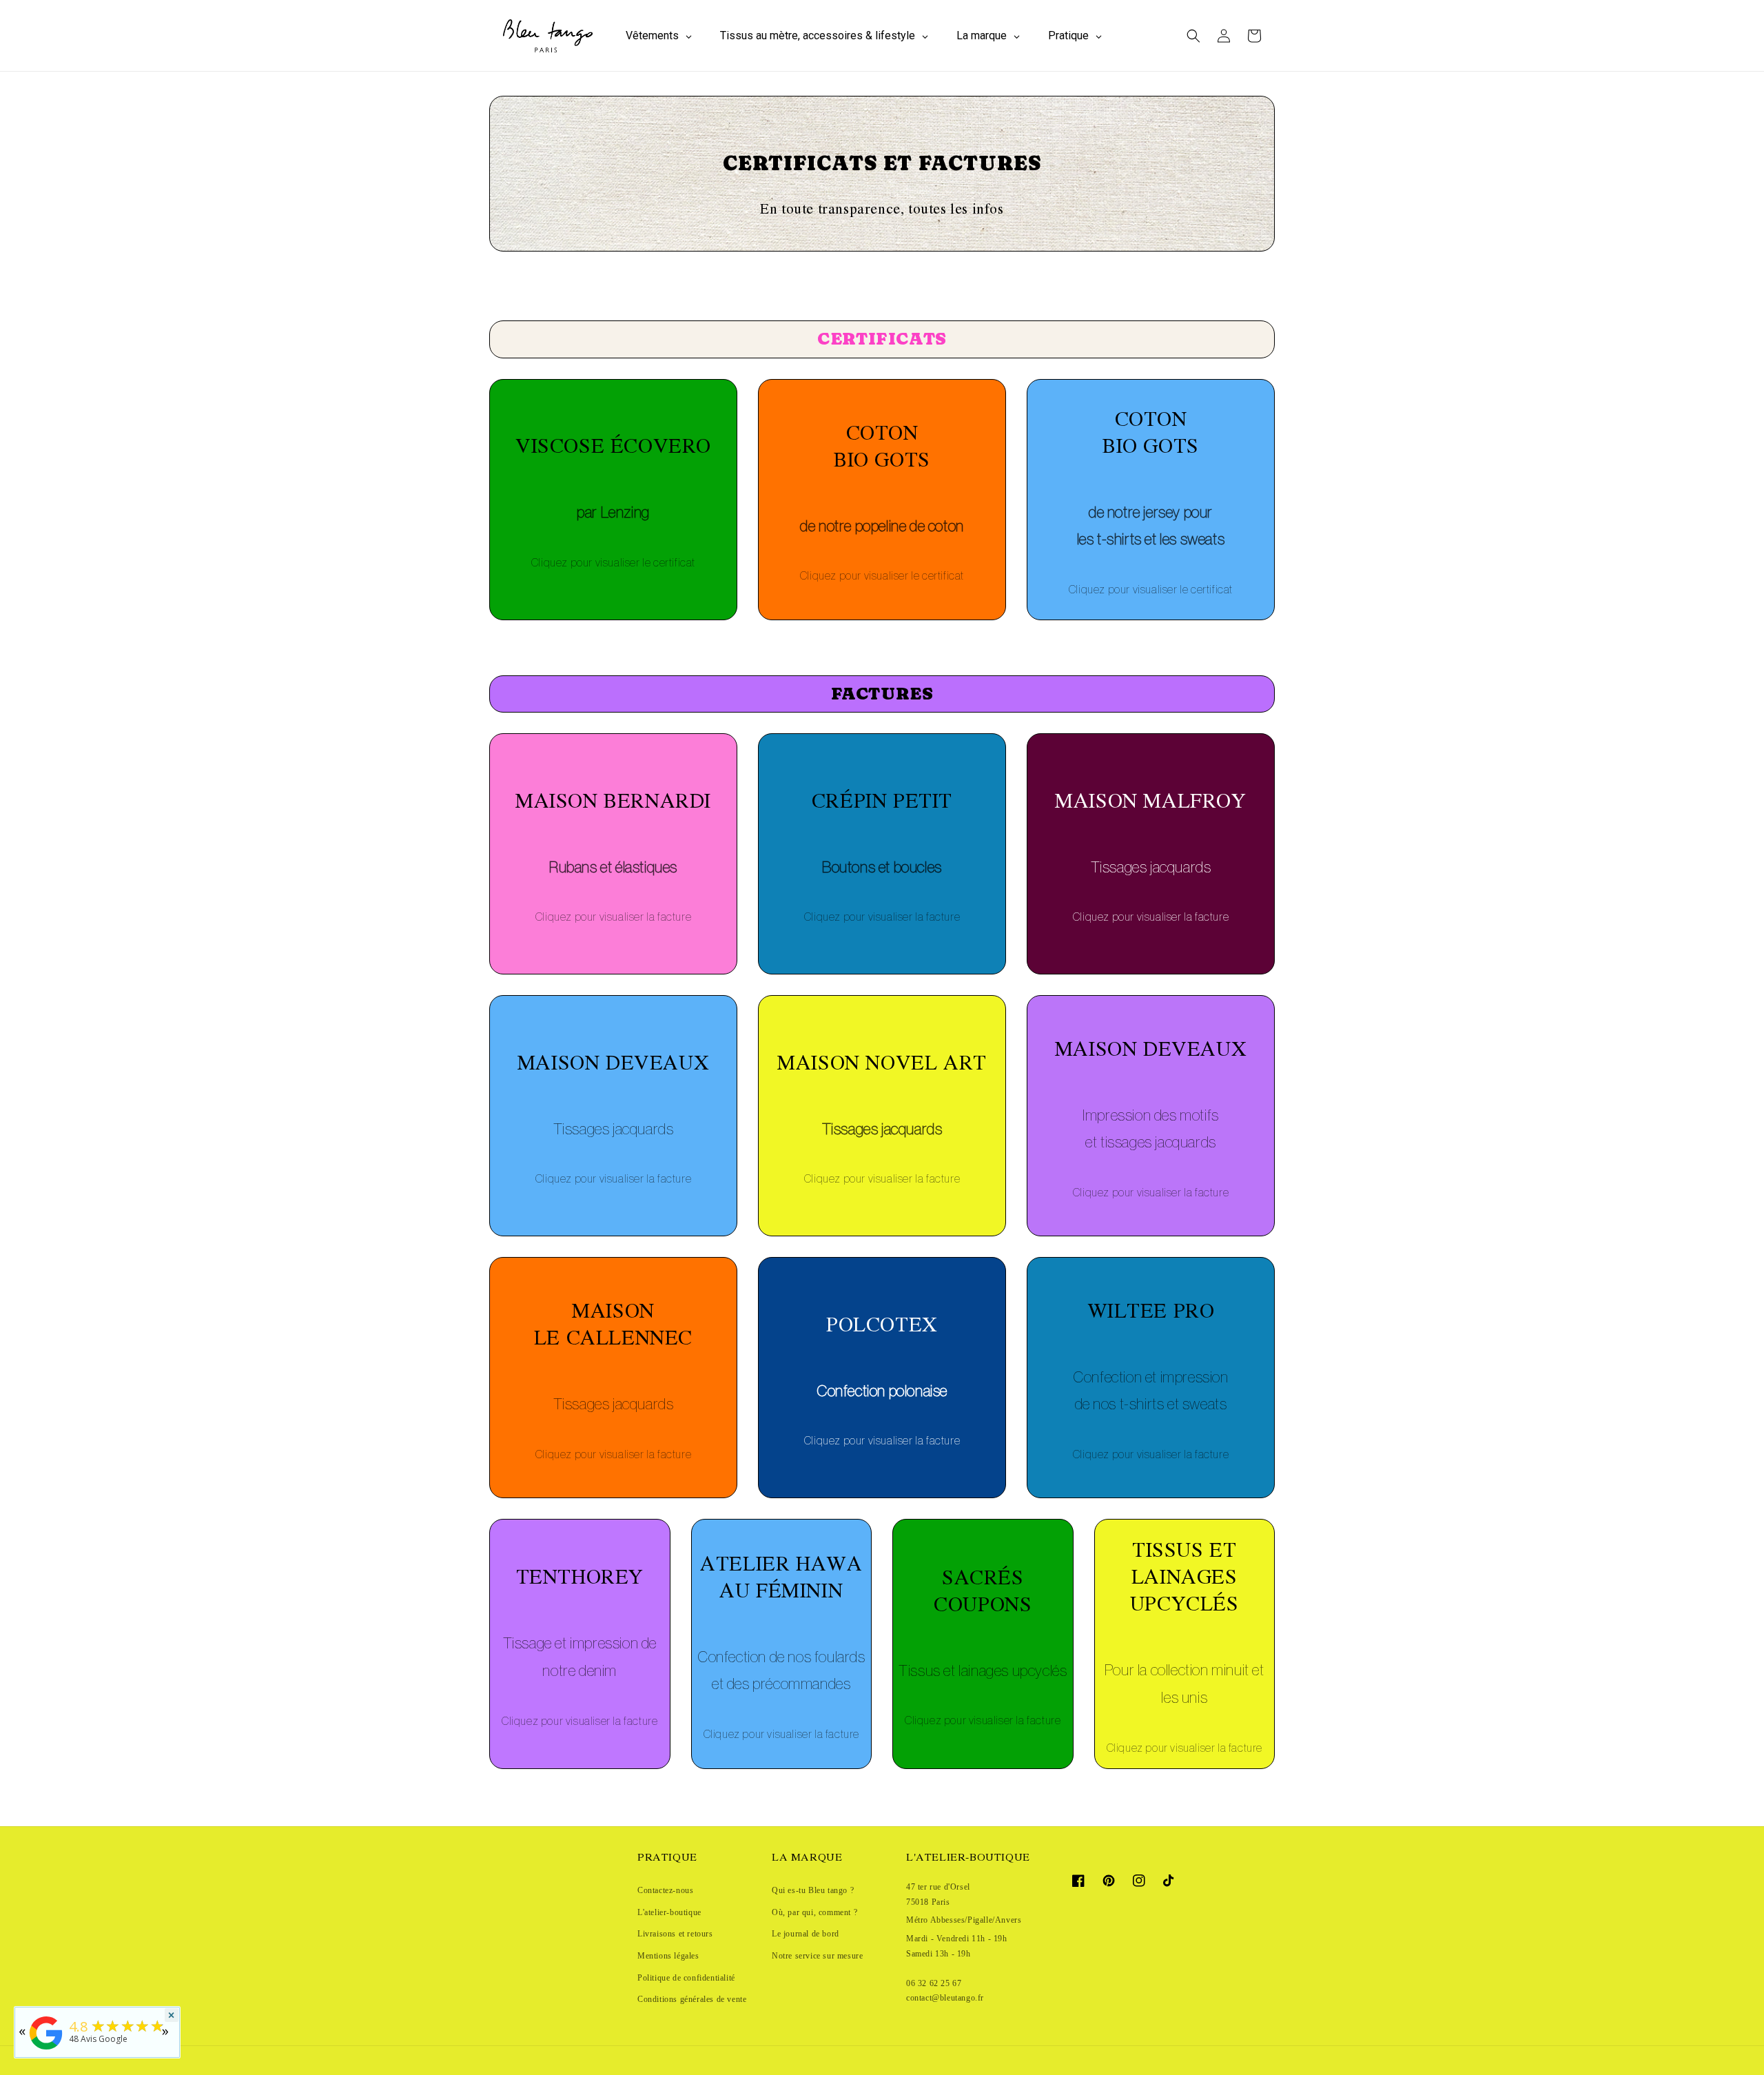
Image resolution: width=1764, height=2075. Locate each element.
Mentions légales (668, 1956)
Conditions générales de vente (692, 1999)
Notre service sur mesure (817, 1956)
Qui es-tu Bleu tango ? (813, 1890)
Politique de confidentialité (686, 1978)
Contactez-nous (665, 1890)
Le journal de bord (806, 1934)
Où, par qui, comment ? (814, 1912)
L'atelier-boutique (669, 1912)
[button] (1193, 36)
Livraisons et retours (675, 1934)
